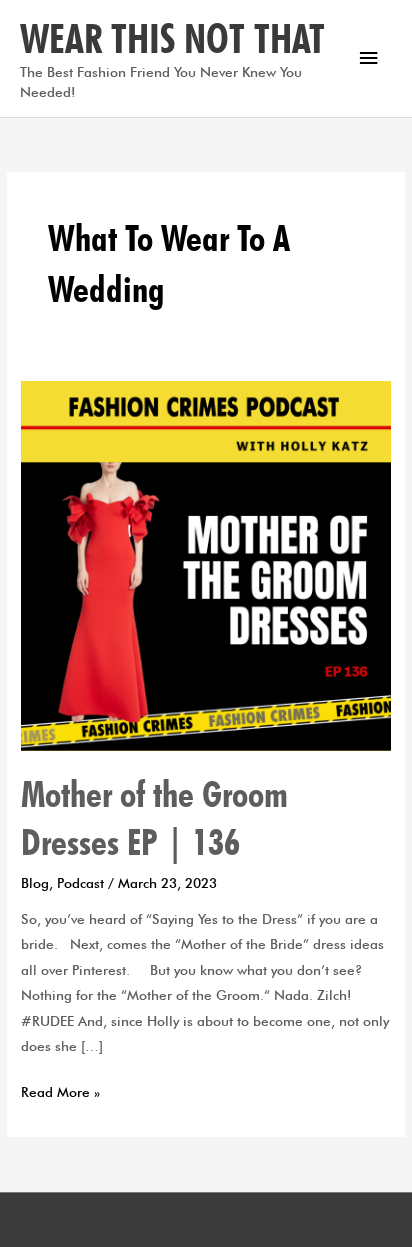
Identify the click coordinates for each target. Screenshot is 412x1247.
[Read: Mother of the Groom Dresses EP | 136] (206, 564)
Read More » (60, 1090)
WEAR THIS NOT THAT (172, 38)
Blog (35, 883)
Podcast (80, 883)
